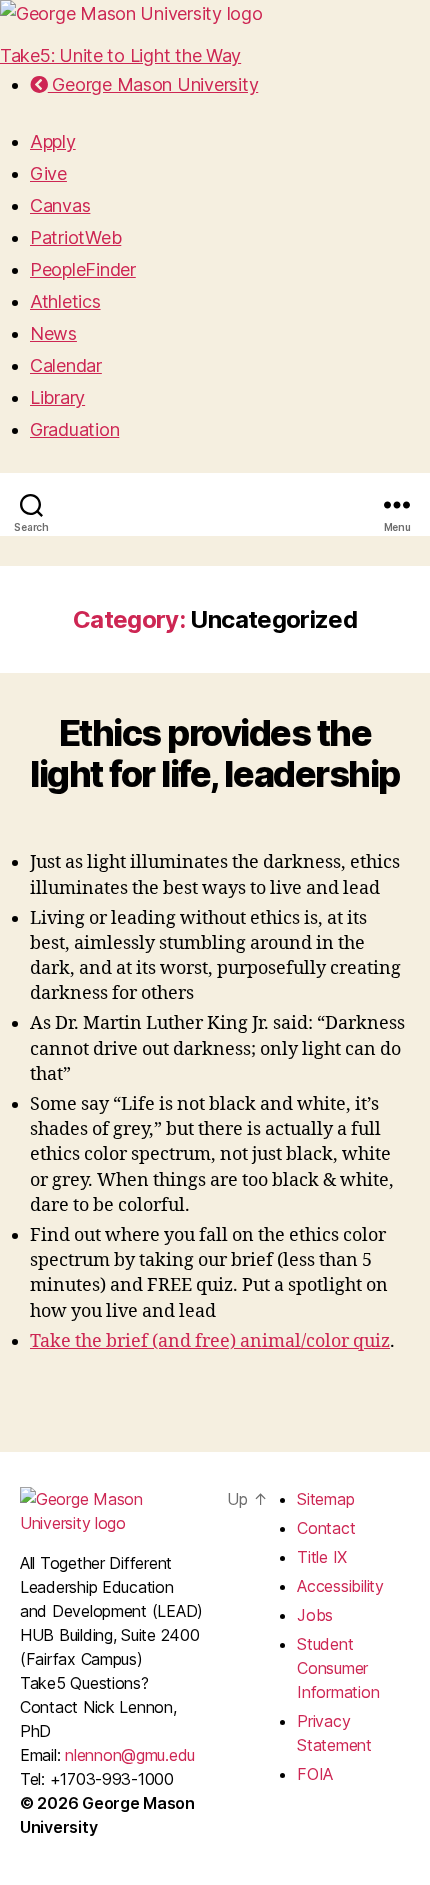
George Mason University (153, 84)
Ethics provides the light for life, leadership (214, 753)
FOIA (315, 1774)
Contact (326, 1528)
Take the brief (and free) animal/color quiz (210, 1341)
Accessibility (340, 1586)
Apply (53, 141)
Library (57, 397)
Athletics (65, 301)
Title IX (322, 1557)
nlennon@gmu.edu (130, 1755)
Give (48, 173)
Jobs (315, 1615)
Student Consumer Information (338, 1668)
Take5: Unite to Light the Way (120, 55)
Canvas (60, 205)
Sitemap (325, 1499)
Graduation (74, 429)
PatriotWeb (75, 237)
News (53, 333)
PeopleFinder (83, 269)
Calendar (66, 365)
